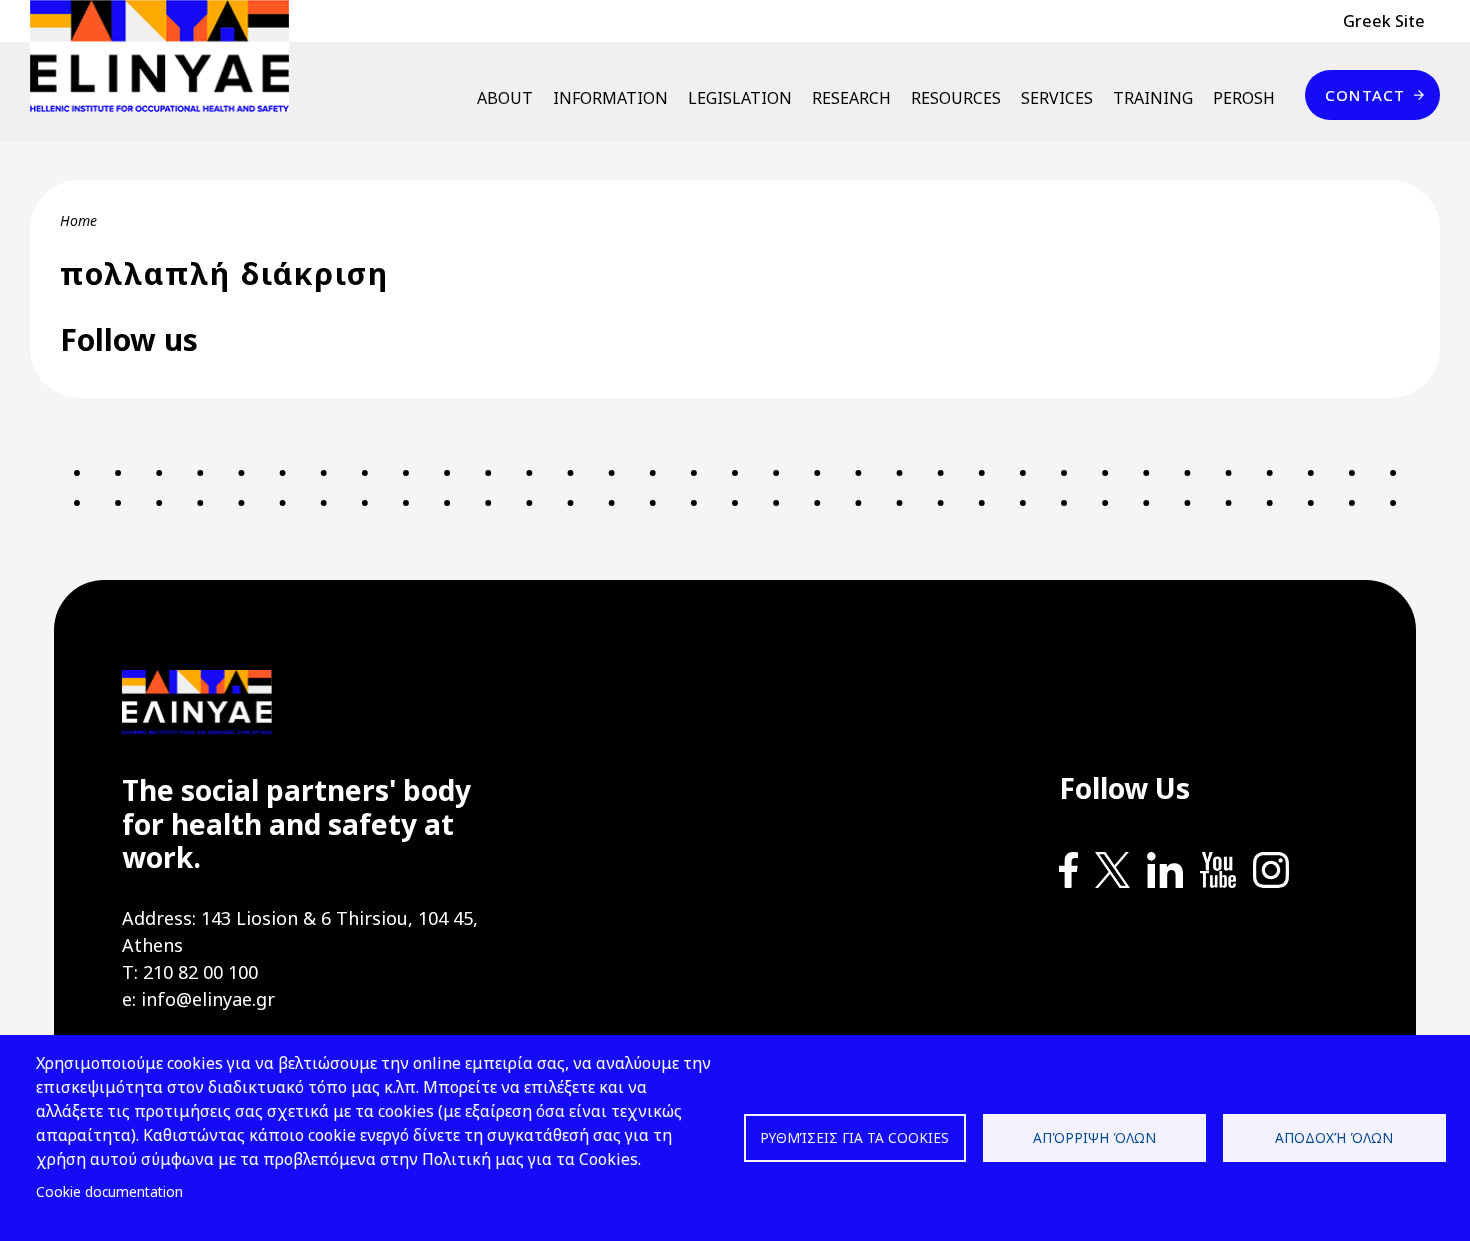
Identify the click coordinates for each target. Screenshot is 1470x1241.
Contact (1365, 95)
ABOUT (505, 98)
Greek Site (1384, 21)
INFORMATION (610, 98)
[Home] (167, 56)
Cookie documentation (109, 1191)
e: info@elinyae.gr (198, 999)
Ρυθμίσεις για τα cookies (854, 1137)
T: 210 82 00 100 (190, 972)
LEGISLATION (740, 98)
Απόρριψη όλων (1094, 1137)
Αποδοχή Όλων (1334, 1137)
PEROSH (1244, 98)
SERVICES (1057, 98)
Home (78, 220)
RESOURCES (956, 98)
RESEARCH (851, 98)
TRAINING (1153, 98)
